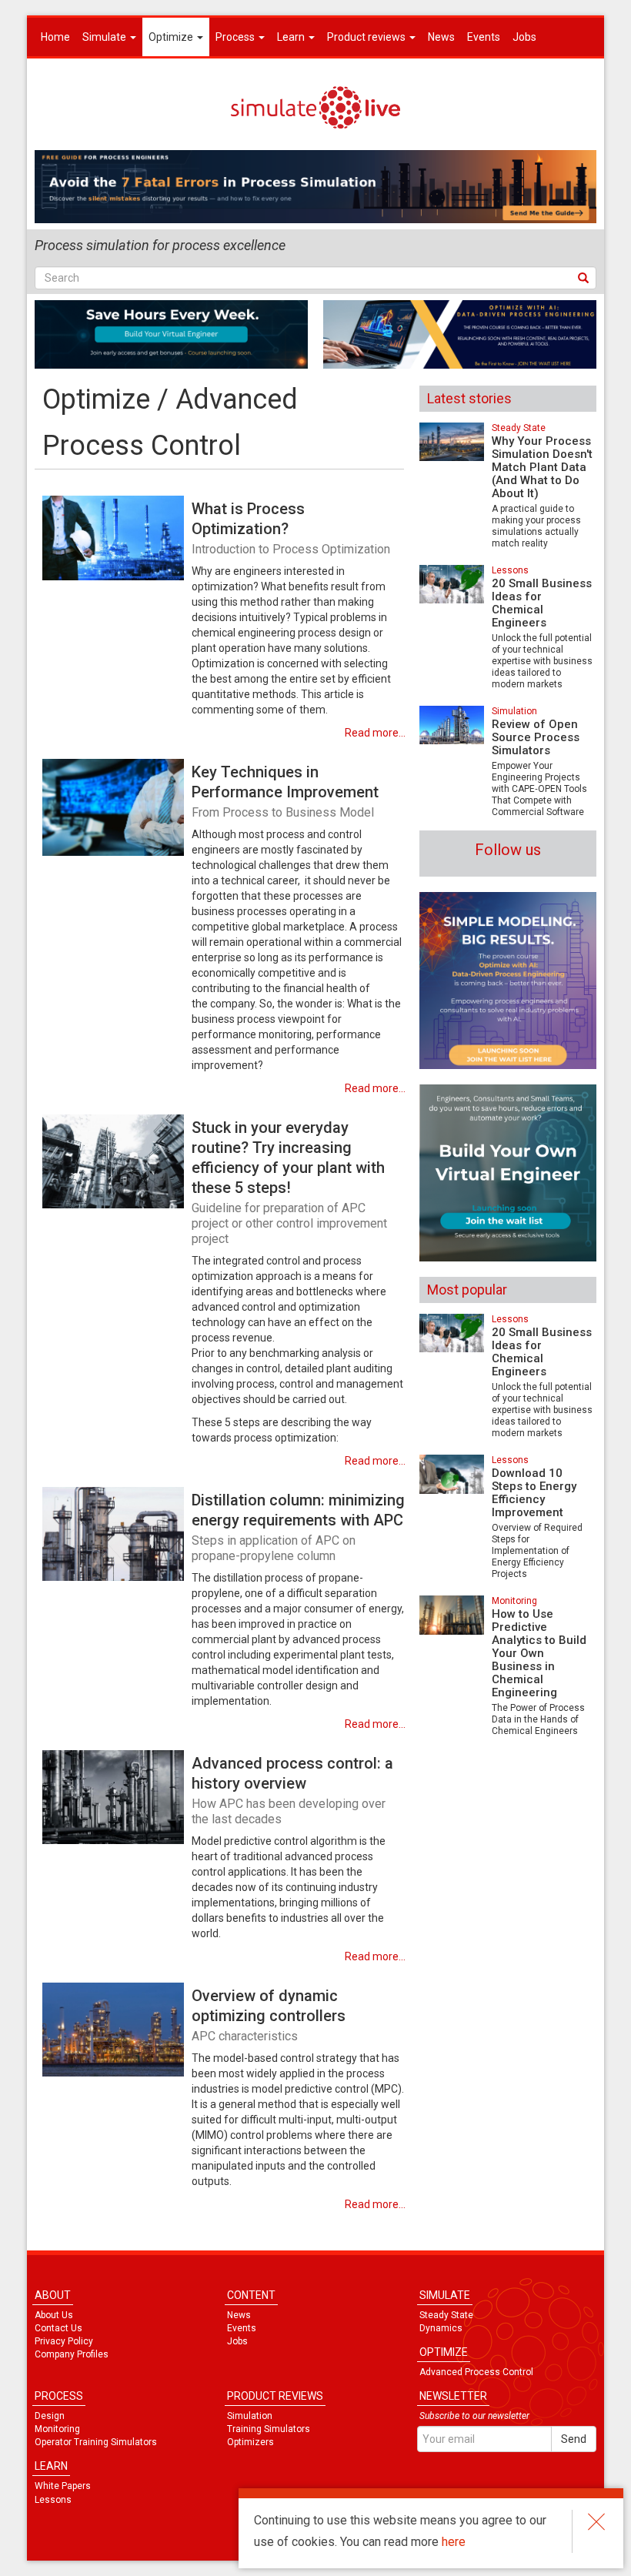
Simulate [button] (105, 37)
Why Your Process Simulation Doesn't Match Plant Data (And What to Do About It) (542, 467)
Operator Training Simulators (96, 2442)
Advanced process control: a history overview (292, 1790)
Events (484, 37)
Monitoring (514, 1601)
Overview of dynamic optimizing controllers (269, 2015)
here (454, 2542)
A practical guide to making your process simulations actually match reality (536, 526)
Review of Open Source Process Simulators (536, 737)
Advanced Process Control (476, 2372)
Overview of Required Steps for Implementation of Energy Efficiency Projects (537, 1551)
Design (50, 2416)
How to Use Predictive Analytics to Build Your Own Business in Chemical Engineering (539, 1653)
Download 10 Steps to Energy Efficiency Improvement (534, 1493)
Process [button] (236, 37)
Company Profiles (72, 2354)
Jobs (524, 37)
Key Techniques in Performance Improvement (285, 791)
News (441, 37)
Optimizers (250, 2442)
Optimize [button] (172, 37)
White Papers (63, 2486)
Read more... (375, 733)
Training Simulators (269, 2429)
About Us (54, 2315)
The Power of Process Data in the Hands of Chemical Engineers (538, 1719)
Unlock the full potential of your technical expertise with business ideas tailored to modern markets (542, 661)
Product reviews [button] (367, 37)
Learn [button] (292, 37)
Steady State (519, 428)
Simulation (514, 711)
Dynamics (441, 2328)
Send (574, 2439)
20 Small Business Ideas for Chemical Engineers (542, 603)
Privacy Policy (64, 2341)
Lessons (510, 570)
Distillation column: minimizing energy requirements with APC (298, 1527)
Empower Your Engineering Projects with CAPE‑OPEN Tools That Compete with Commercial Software (539, 789)
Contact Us (58, 2328)
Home (55, 37)
